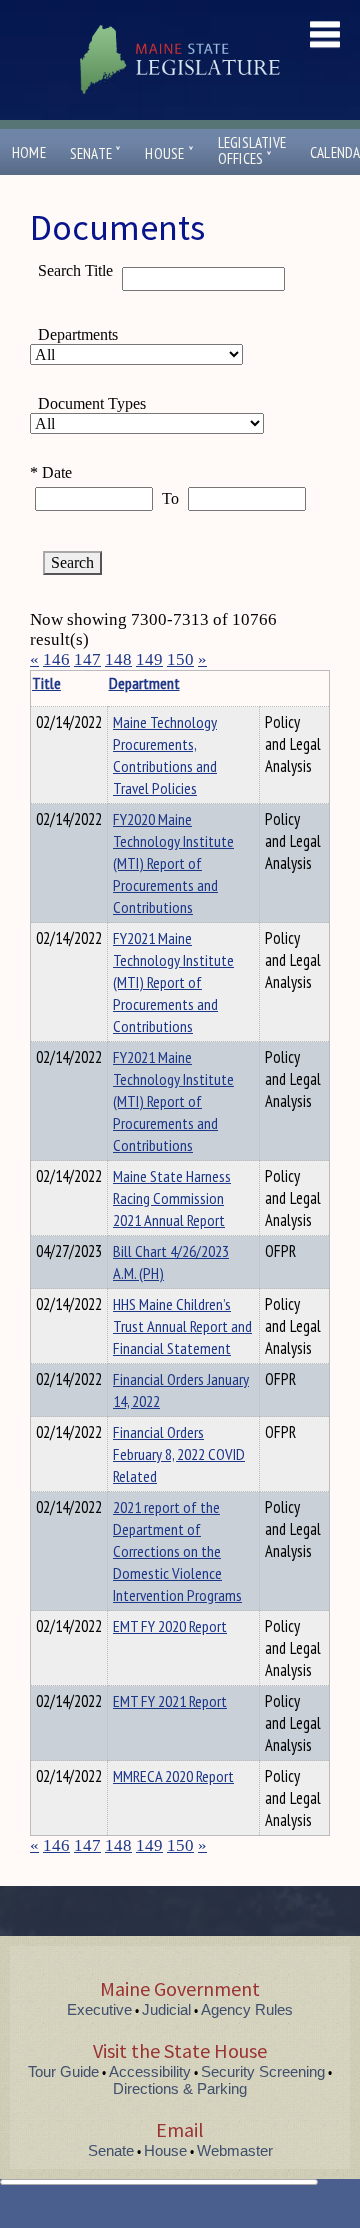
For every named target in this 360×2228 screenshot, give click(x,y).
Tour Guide (63, 2071)
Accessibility (150, 2071)
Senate (96, 153)
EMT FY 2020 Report (170, 1626)
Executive (99, 2009)
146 (56, 659)
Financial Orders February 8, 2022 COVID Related (179, 1454)
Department (144, 683)
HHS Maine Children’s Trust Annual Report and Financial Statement (182, 1326)
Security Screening (263, 2071)
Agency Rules (247, 2009)
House (169, 153)
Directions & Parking (180, 2088)
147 (87, 659)
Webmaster (235, 2150)
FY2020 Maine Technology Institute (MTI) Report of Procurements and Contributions (173, 863)
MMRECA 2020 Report (173, 1776)
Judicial (166, 2009)
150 (180, 659)
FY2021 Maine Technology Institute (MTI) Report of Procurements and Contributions (173, 982)
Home (29, 152)
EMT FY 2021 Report (170, 1701)
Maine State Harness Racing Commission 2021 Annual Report (172, 1198)
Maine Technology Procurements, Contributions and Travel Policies (165, 755)
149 (149, 659)
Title (46, 683)
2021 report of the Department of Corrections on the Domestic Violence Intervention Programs (177, 1551)
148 (118, 659)
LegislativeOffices (252, 151)
